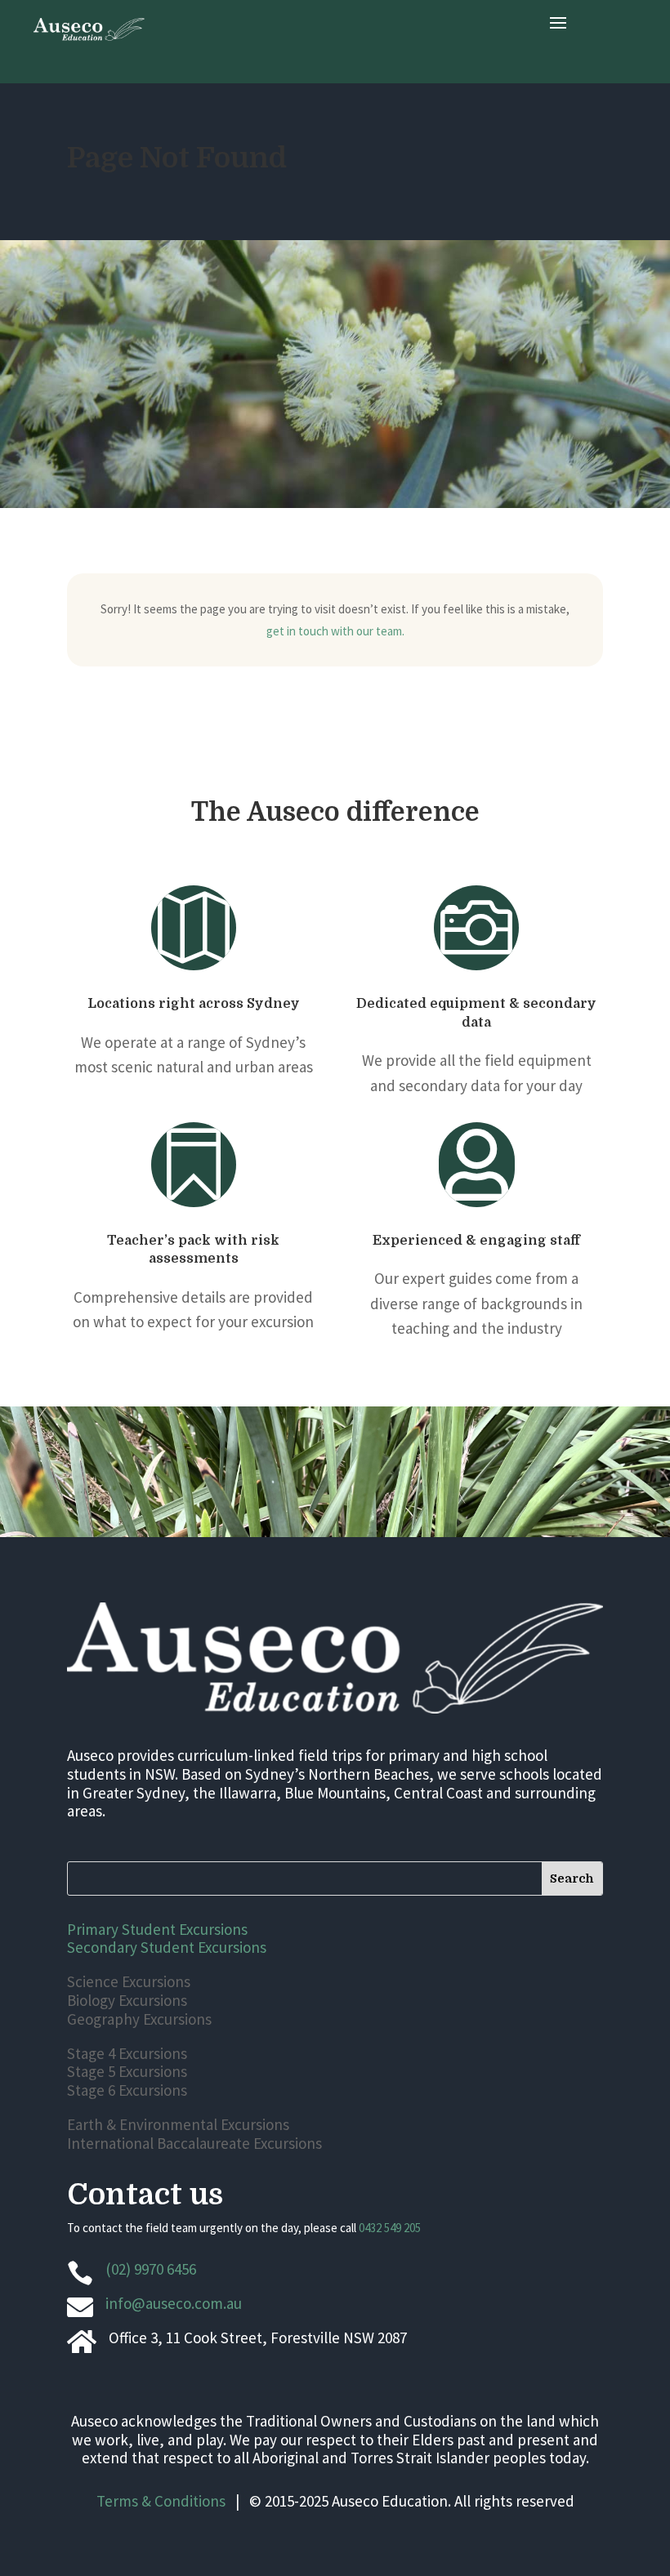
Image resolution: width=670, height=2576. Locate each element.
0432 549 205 (390, 2228)
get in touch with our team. (335, 631)
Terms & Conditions (161, 2501)
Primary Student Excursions (157, 1929)
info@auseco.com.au (174, 2303)
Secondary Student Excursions (167, 1947)
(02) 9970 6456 (151, 2269)
